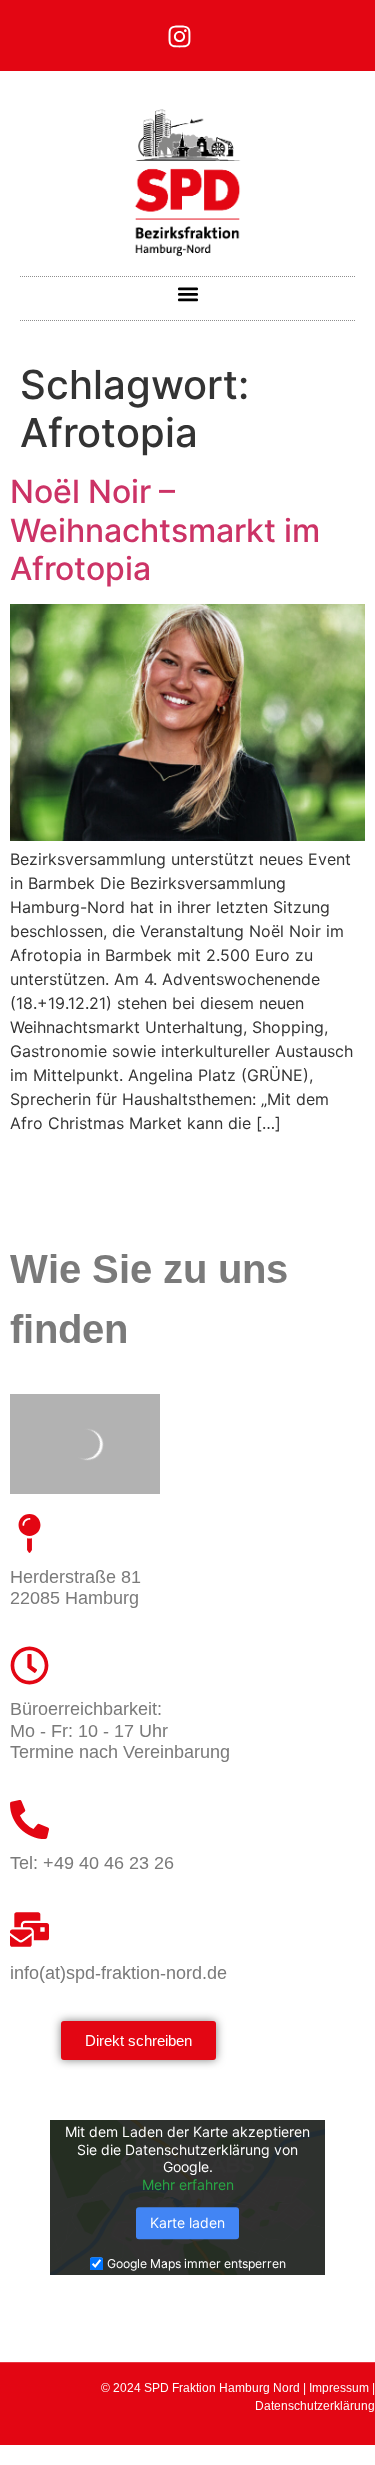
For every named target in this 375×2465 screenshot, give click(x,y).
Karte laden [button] (187, 2223)
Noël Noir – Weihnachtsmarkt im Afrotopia (165, 530)
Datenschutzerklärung (315, 2406)
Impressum (339, 2388)
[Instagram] (179, 36)
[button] (187, 293)
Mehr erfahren (188, 2184)
